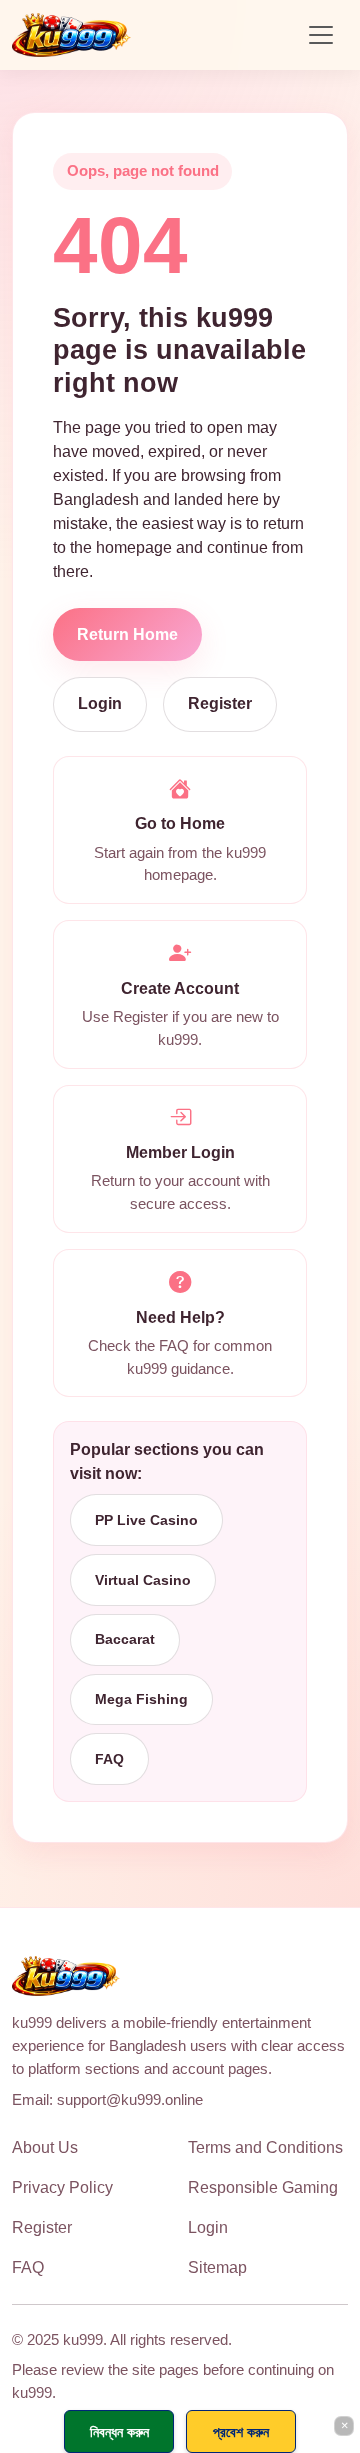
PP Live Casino (146, 1520)
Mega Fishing (141, 1699)
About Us (45, 2147)
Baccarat (125, 1639)
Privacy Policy (62, 2187)
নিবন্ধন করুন (119, 2431)
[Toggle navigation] (321, 35)
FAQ (109, 1759)
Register (220, 703)
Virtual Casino (143, 1580)
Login (100, 703)
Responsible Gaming (263, 2187)
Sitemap (217, 2267)
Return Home (127, 634)
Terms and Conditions (265, 2147)
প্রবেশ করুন (241, 2431)
